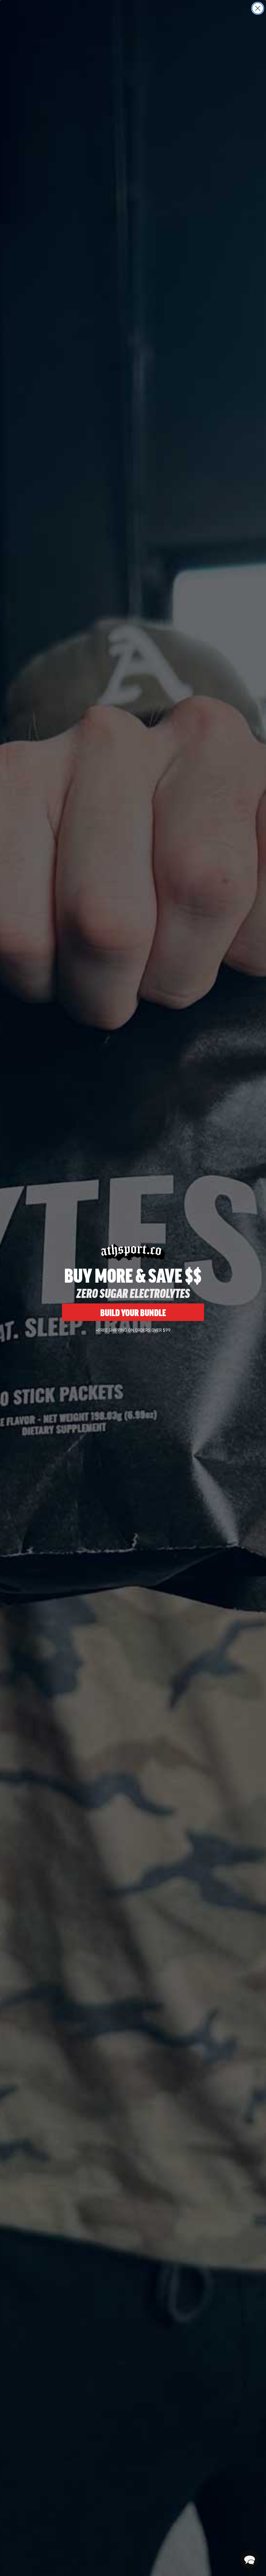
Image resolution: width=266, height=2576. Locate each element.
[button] (249, 2559)
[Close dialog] (258, 8)
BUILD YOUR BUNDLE (133, 1312)
